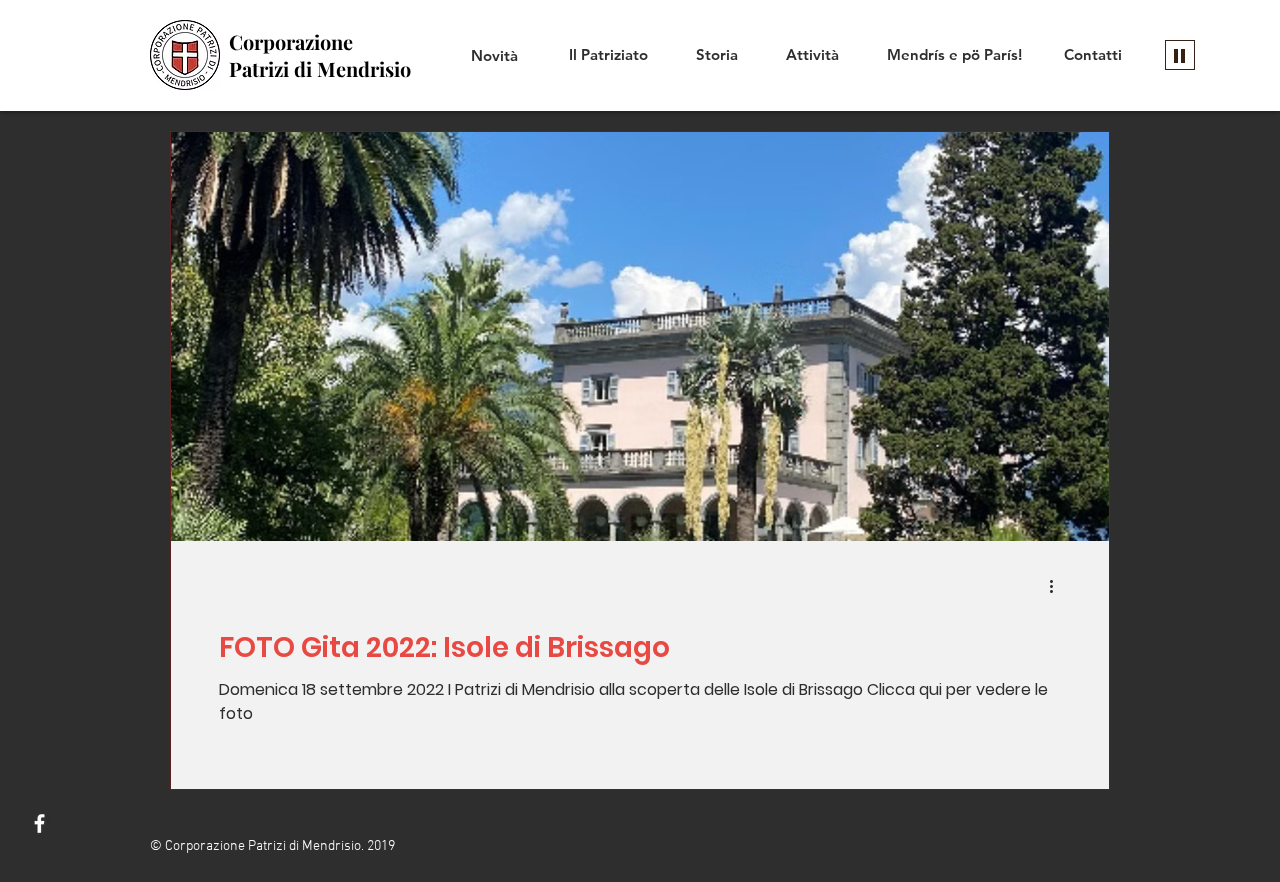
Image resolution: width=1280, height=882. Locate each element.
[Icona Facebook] (39, 823)
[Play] (1180, 55)
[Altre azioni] (1058, 586)
